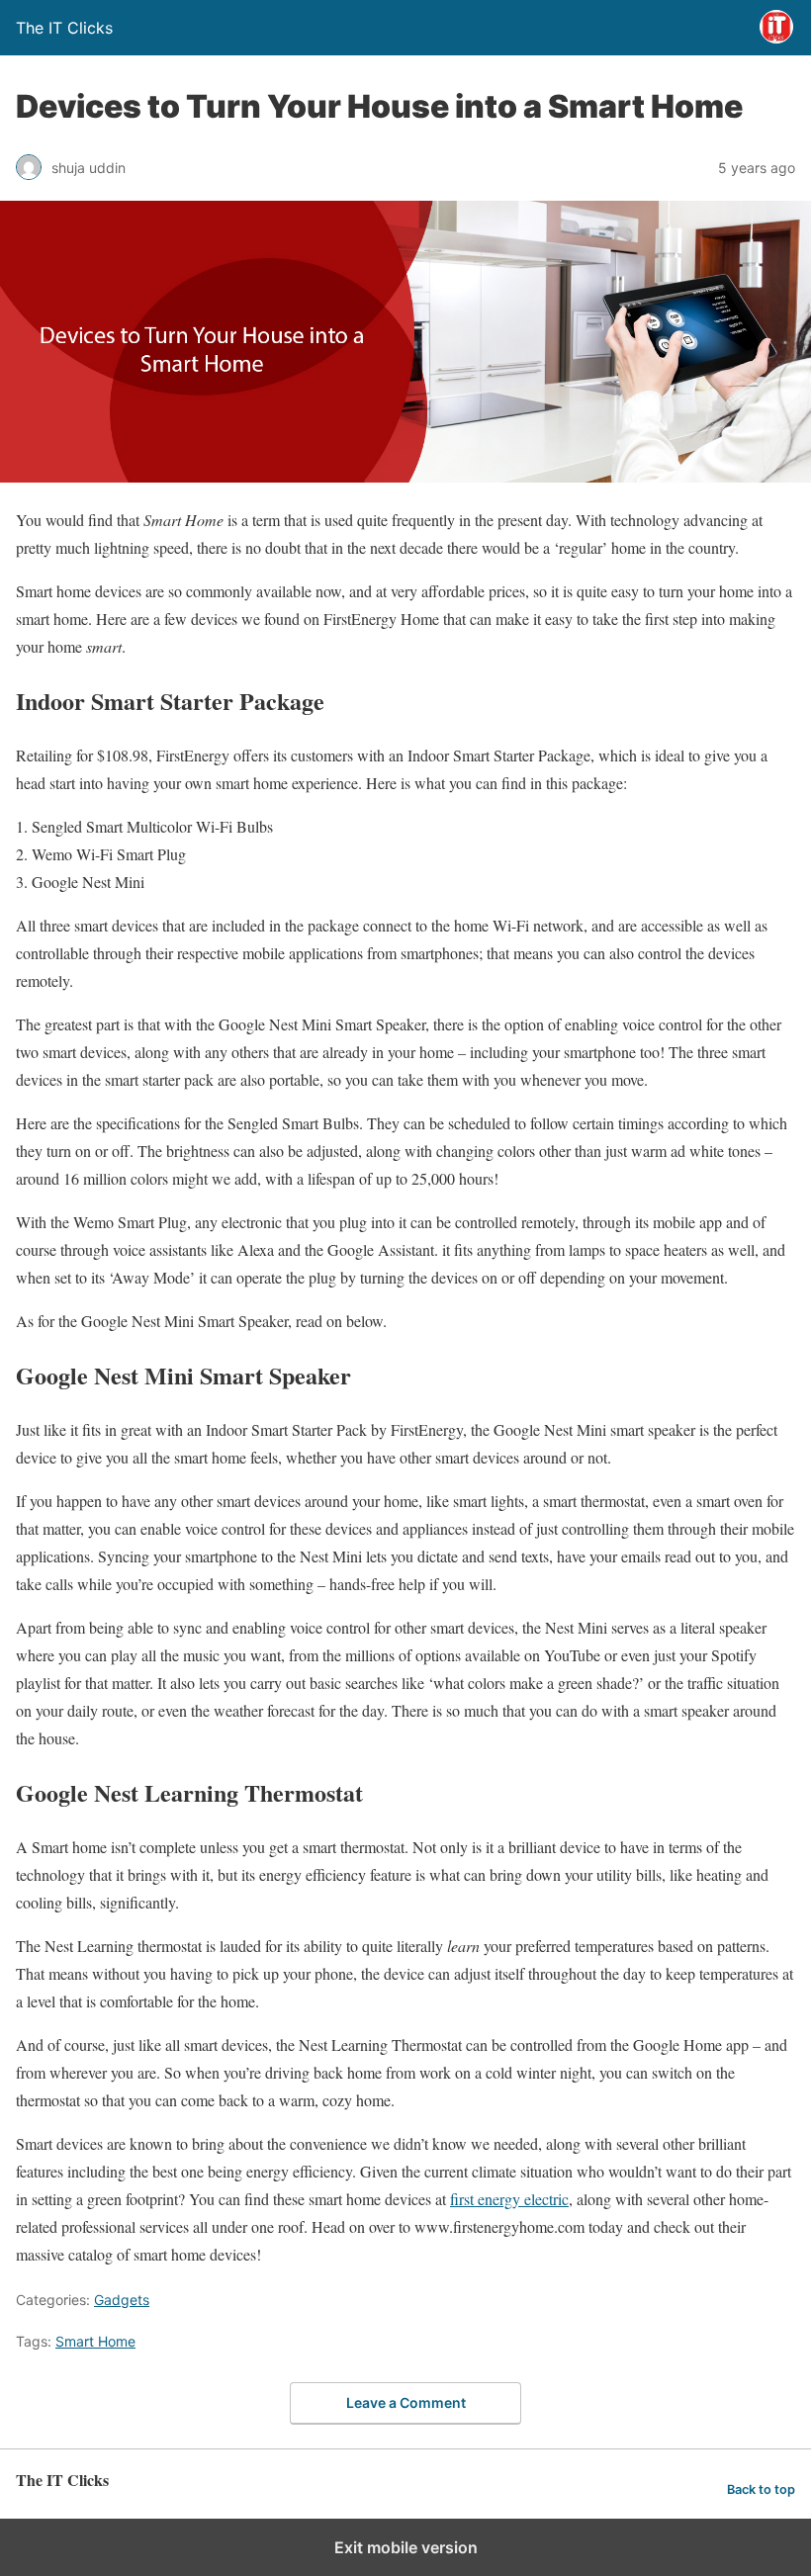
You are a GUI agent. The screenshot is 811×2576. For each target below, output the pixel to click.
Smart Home (95, 2341)
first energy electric (509, 2199)
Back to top (761, 2489)
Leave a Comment (406, 2402)
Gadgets (122, 2300)
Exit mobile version (406, 2547)
